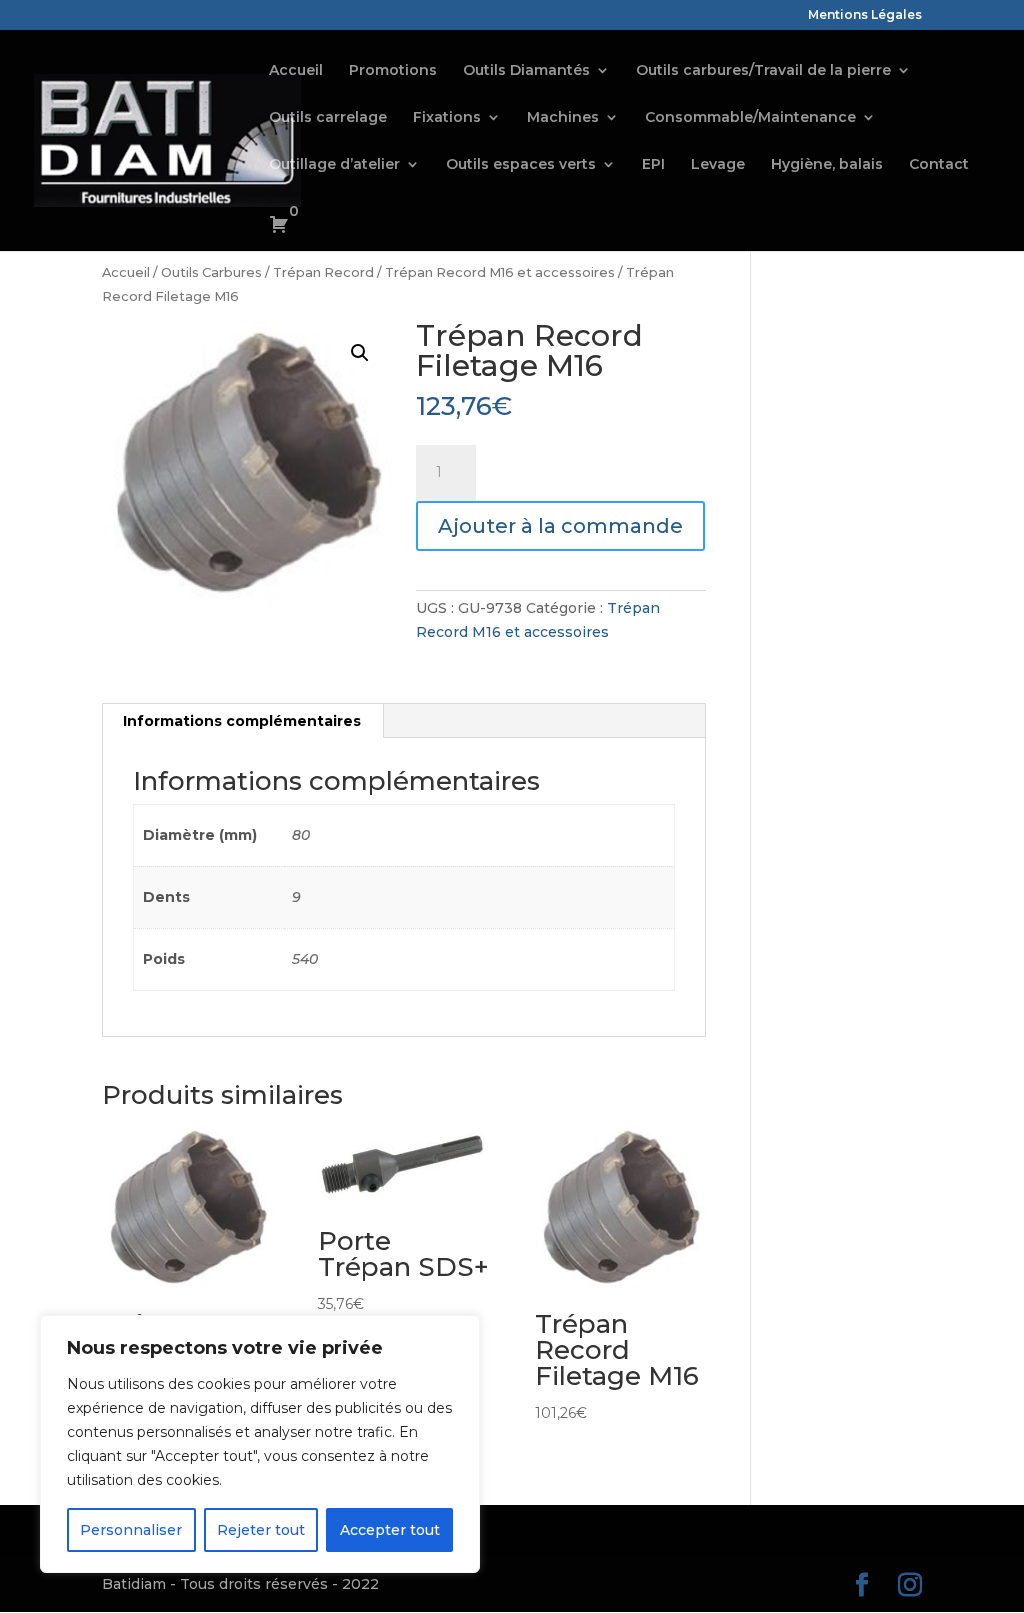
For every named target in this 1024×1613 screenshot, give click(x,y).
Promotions (393, 71)
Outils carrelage (328, 118)
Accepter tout (390, 1530)
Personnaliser (131, 1530)
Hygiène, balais (827, 165)
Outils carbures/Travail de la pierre (763, 71)
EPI (653, 165)
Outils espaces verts (521, 165)
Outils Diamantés (526, 71)
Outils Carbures (211, 272)
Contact (939, 165)
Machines (563, 118)
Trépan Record (323, 272)
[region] (260, 1444)
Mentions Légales (865, 15)
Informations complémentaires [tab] (242, 721)
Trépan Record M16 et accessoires (500, 272)
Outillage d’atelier (334, 165)
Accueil (296, 71)
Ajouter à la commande (560, 526)
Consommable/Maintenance (750, 118)
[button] (360, 353)
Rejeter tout (261, 1530)
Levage (718, 165)
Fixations (447, 118)
